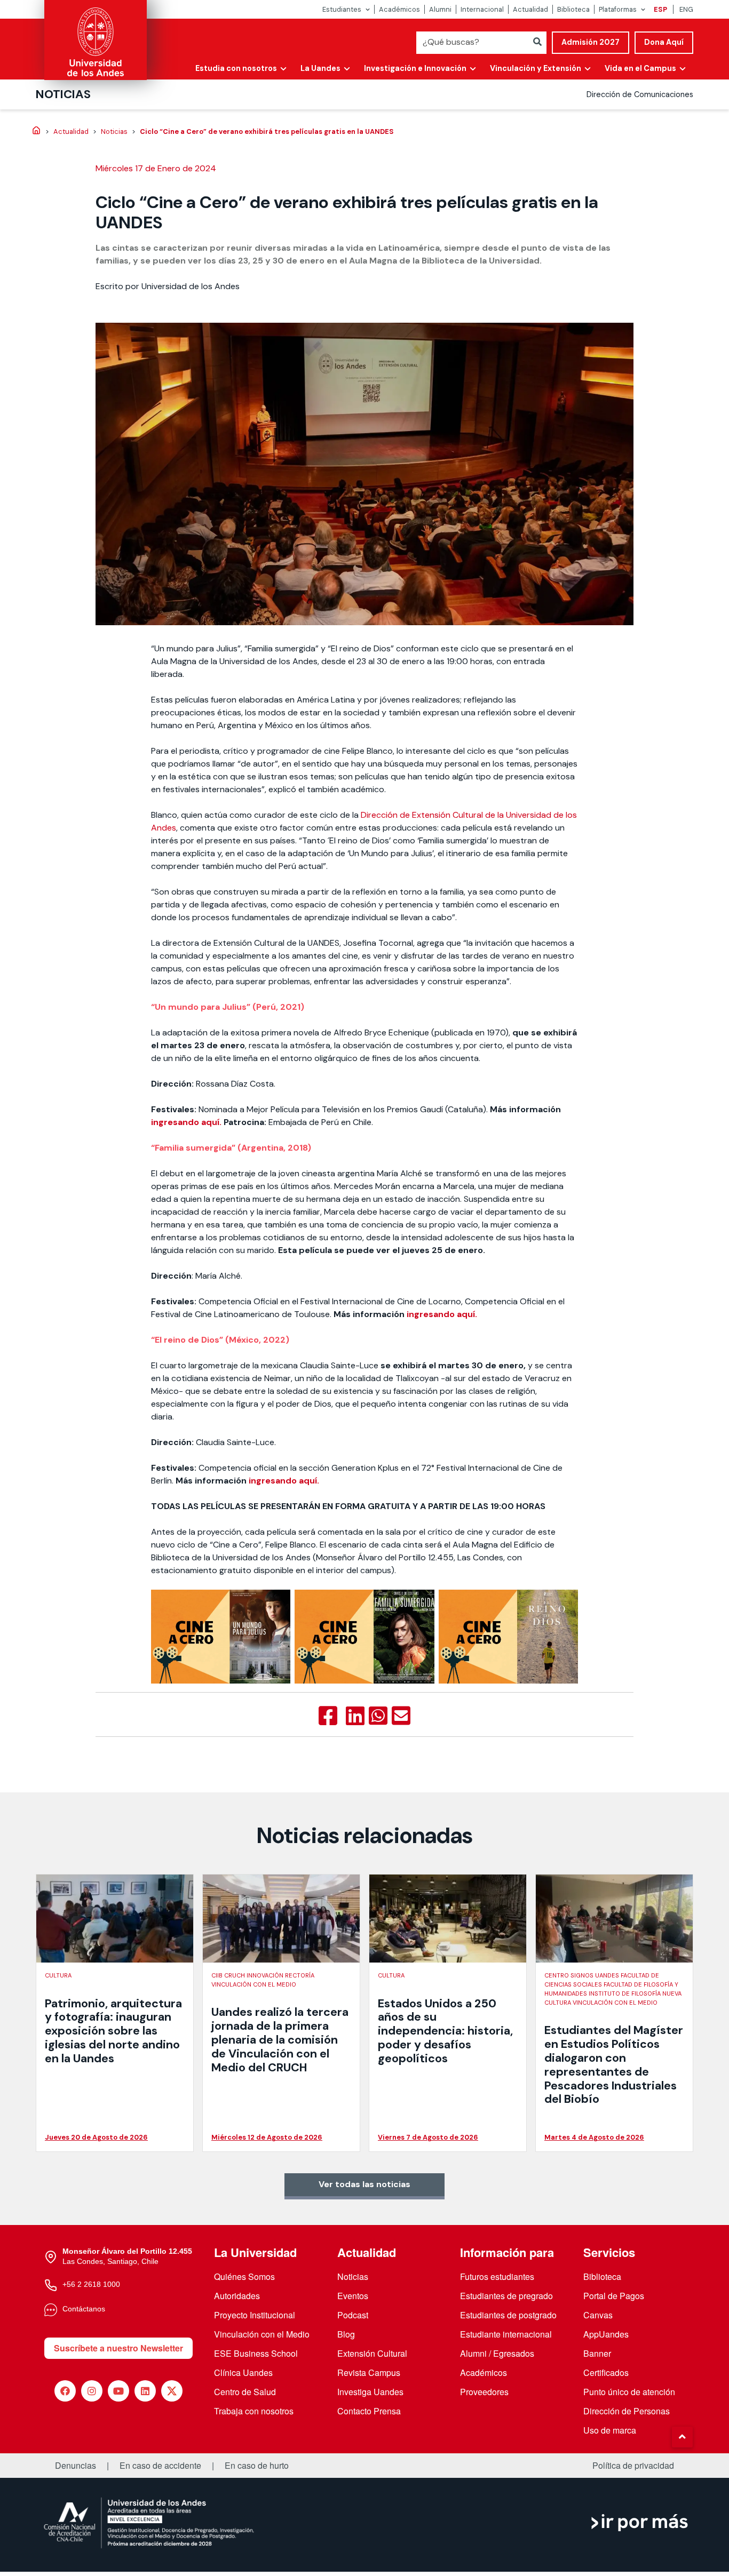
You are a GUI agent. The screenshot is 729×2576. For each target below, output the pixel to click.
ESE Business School (256, 2353)
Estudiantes (342, 9)
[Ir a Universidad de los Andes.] (36, 131)
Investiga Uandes (370, 2392)
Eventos (353, 2296)
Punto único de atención (629, 2392)
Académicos (399, 9)
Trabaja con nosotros (254, 2411)
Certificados (606, 2372)
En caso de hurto (257, 2466)
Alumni (440, 9)
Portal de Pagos (614, 2296)
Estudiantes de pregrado (506, 2296)
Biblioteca (573, 9)
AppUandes (606, 2334)
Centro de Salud (245, 2392)
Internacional (482, 9)
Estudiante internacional (506, 2334)
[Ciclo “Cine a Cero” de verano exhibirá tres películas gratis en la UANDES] (328, 1716)
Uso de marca (610, 2430)
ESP (660, 9)
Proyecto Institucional (255, 2315)
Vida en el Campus (640, 68)
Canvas (598, 2315)
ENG (686, 9)
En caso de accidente (160, 2466)
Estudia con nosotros (236, 68)
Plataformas (618, 9)
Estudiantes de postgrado (508, 2315)
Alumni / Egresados (497, 2353)
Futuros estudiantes (497, 2276)
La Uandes (320, 68)
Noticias (63, 94)
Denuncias (76, 2466)
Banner (597, 2353)
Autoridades (237, 2296)
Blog (346, 2334)
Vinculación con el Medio (262, 2334)
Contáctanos (84, 2309)
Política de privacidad (633, 2466)
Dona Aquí (664, 42)
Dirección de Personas (627, 2411)
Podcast (353, 2315)
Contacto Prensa (369, 2411)
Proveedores (484, 2392)
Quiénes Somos (244, 2276)
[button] (682, 2437)
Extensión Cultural (372, 2353)
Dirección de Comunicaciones (640, 94)
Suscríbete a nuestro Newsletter (118, 2348)
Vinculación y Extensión (536, 68)
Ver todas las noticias (364, 2184)
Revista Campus (369, 2372)
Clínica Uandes (243, 2372)
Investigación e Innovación (415, 68)
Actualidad (530, 9)
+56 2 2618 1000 (91, 2284)
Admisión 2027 (591, 42)
